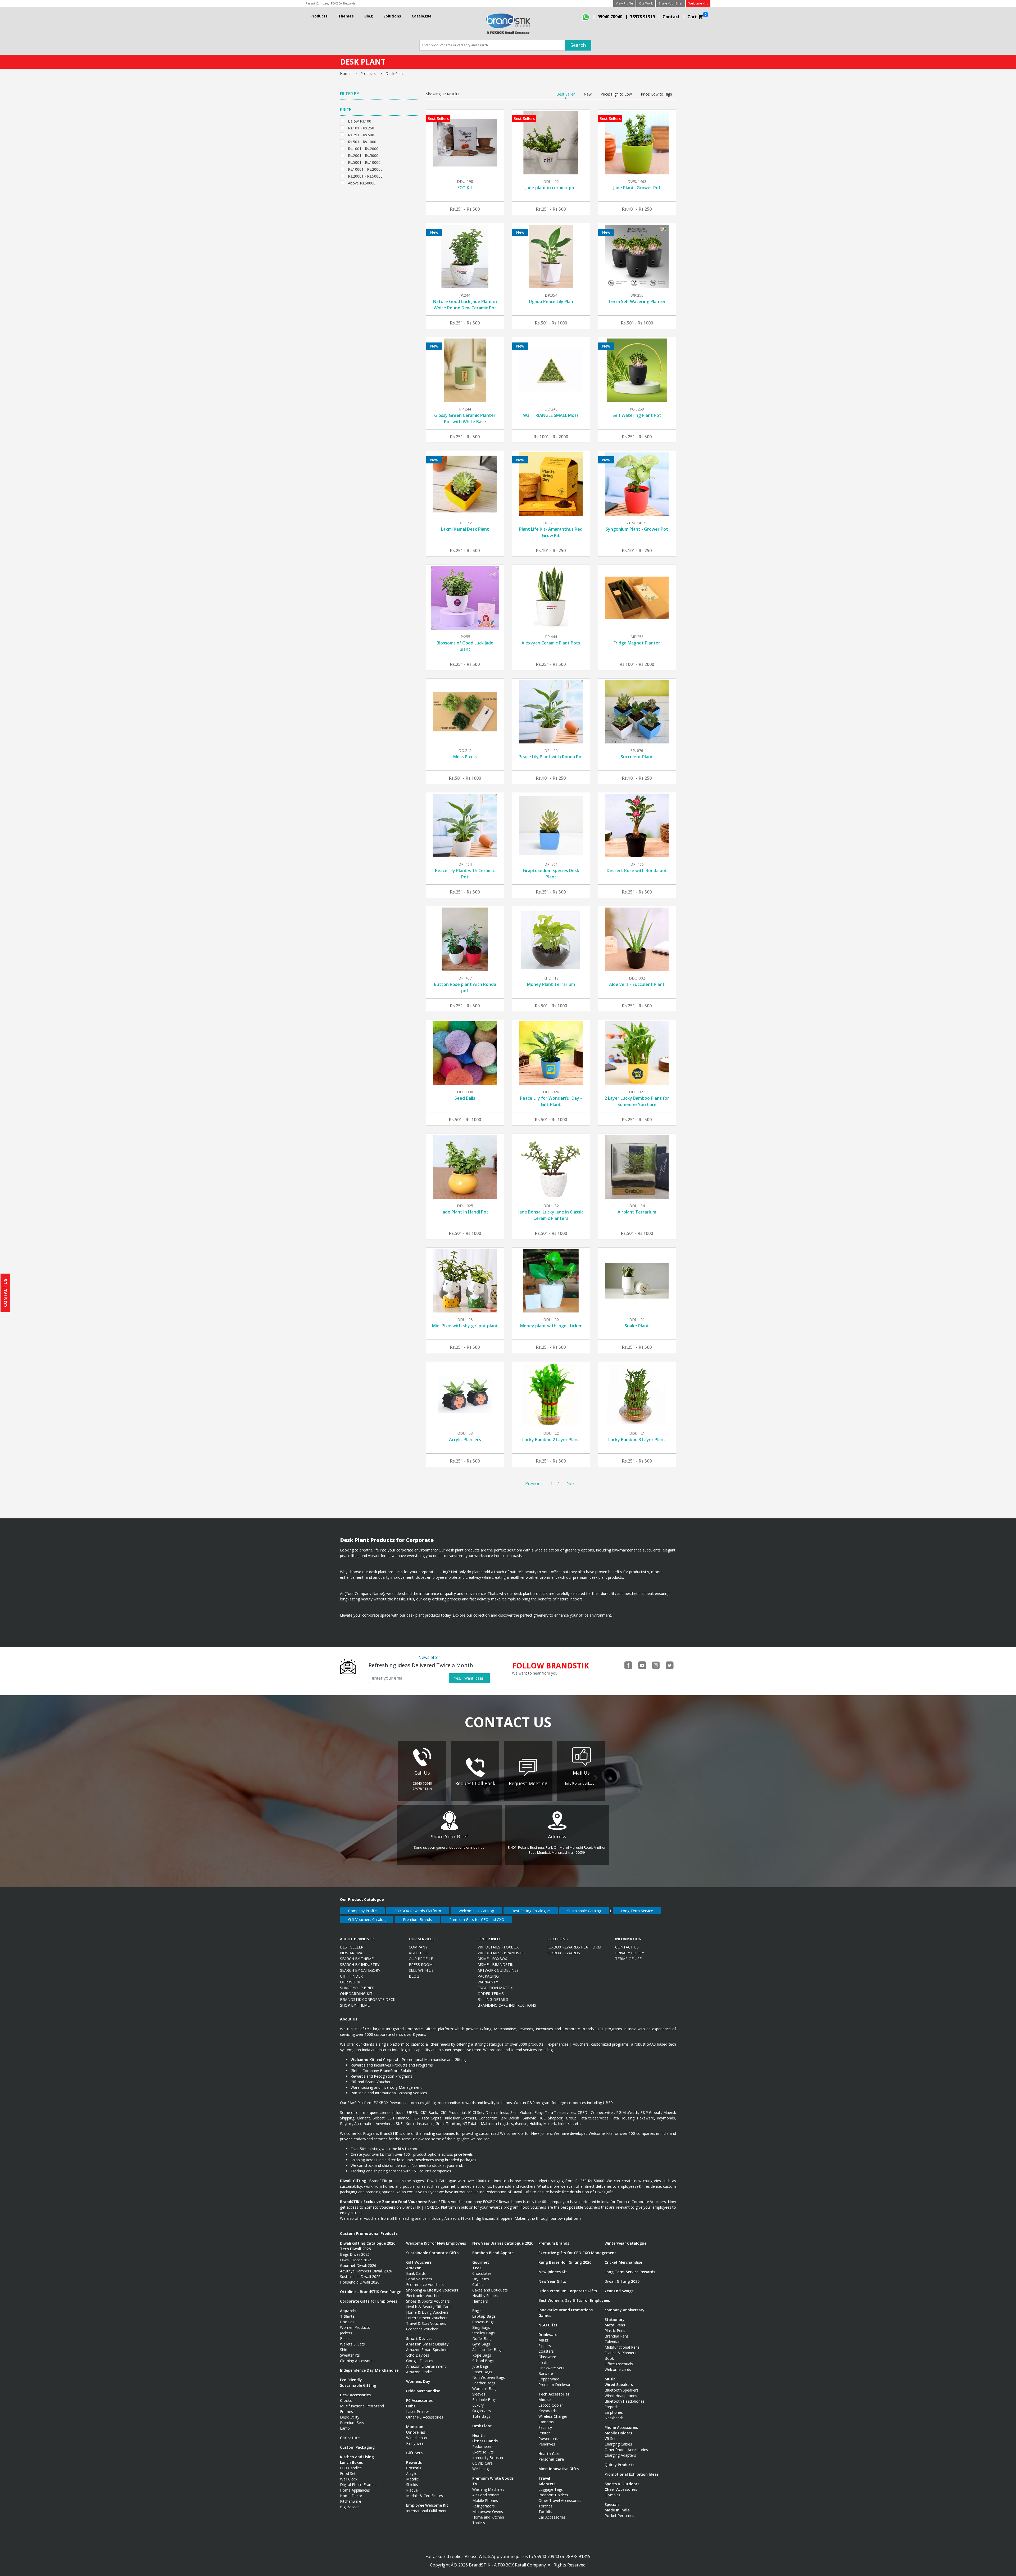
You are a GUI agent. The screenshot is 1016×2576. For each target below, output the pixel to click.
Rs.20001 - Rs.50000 (365, 176)
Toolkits (545, 2512)
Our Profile (421, 1959)
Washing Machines (488, 2489)
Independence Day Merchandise (369, 2370)
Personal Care (551, 2459)
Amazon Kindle (419, 2372)
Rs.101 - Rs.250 (361, 127)
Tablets (479, 2523)
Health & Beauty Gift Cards (429, 2307)
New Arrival (352, 1953)
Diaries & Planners (620, 2353)
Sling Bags (481, 2327)
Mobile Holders (618, 2433)
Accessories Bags (487, 2350)
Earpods (612, 2407)
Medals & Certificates (425, 2496)
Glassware (547, 2357)
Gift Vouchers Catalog (367, 1919)
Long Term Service (637, 1911)
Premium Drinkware (555, 2385)
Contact (671, 17)
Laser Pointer (418, 2412)
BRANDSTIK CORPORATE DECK (368, 1999)
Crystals (414, 2468)
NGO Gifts (548, 2325)
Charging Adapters (620, 2455)
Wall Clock (349, 2479)
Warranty (488, 1982)
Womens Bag (484, 2388)
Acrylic (412, 2473)
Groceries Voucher (422, 2329)
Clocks (346, 2400)
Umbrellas (416, 2432)
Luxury (478, 2405)
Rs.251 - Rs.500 (361, 134)
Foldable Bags (484, 2400)
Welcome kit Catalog (476, 1911)
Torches (545, 2506)
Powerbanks (549, 2439)
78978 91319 (642, 17)
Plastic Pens (615, 2331)
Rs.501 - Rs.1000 (362, 141)
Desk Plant (482, 2426)
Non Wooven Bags (489, 2377)
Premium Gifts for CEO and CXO (477, 1919)
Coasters (546, 2351)
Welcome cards (618, 2369)
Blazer (345, 2338)
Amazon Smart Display (427, 2344)
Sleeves (479, 2394)
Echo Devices (418, 2355)
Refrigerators (484, 2506)
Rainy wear (416, 2443)
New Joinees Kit (553, 2272)
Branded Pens (617, 2336)
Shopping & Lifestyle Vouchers (432, 2290)
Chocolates (482, 2273)
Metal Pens (615, 2325)
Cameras (546, 2422)
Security (545, 2427)
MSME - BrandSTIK (495, 1964)
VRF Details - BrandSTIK (501, 1953)
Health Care (549, 2454)
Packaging (488, 1976)
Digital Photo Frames (358, 2485)
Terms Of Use (628, 1959)
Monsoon (415, 2427)
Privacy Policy (630, 1953)
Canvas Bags (483, 2322)
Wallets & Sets (352, 2344)
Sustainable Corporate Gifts (432, 2253)
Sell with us (421, 1970)
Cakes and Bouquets (490, 2290)
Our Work (646, 3)
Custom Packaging (357, 2447)
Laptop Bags (484, 2316)
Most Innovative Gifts (559, 2469)
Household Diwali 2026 (360, 2282)
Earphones (614, 2412)
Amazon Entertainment (426, 2366)
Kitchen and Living (357, 2457)
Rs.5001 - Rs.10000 (364, 162)
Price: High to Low (616, 94)
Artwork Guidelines (498, 1970)
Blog (369, 16)
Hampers (480, 2301)
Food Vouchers (419, 2279)
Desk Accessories (355, 2395)
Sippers (545, 2346)
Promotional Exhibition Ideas (632, 2474)
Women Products (355, 2327)
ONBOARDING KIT (356, 1994)
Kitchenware (351, 2501)
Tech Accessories (554, 2394)
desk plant (395, 73)
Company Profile (362, 1911)
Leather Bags (484, 2383)
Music (610, 2379)
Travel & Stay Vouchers (426, 2323)
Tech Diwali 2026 (355, 2249)
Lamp (345, 2428)
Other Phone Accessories (626, 2450)
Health (478, 2435)
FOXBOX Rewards (343, 3)
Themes (346, 16)
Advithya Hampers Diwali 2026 (366, 2271)
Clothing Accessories (358, 2361)
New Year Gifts (552, 2281)
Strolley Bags (484, 2333)
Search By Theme (357, 1959)
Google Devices (420, 2361)
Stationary (615, 2319)
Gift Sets (414, 2453)
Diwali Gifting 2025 (622, 2281)
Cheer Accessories (621, 2489)
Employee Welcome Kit (427, 2505)
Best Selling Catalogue (531, 1911)
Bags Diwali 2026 (355, 2254)
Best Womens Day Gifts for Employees (574, 2300)
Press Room (421, 1964)
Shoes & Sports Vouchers (428, 2301)
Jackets (346, 2333)
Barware (546, 2373)
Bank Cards (416, 2273)
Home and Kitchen (488, 2517)
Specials (612, 2504)
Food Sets (349, 2473)
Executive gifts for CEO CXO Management (577, 2253)
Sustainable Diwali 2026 (360, 2277)
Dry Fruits (481, 2279)
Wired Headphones (621, 2396)
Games (545, 2315)
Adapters (547, 2484)
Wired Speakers (619, 2385)
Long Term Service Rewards (630, 2272)
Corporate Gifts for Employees (369, 2301)
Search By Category (360, 1970)
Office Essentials (619, 2364)
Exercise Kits (483, 2452)
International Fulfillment (426, 2511)
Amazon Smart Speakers (427, 2350)
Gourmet (481, 2262)
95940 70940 (610, 17)
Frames (346, 2412)
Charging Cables (618, 2444)
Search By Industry (360, 1964)
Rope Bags (482, 2355)
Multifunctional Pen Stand (362, 2406)
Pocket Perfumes (619, 2516)
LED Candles (351, 2468)
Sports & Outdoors (622, 2484)
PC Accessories (419, 2400)
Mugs (543, 2340)
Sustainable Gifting (358, 2385)
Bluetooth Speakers (622, 2390)
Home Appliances (355, 2490)
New (588, 94)
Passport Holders (553, 2495)
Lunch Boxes (351, 2462)
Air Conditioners (486, 2495)
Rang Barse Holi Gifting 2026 (565, 2262)
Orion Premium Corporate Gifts (568, 2291)
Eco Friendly (351, 2380)
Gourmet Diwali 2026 (358, 2265)
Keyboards (548, 2411)
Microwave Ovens (488, 2512)
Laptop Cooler (551, 2405)
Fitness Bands (485, 2441)
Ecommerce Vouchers (425, 2284)
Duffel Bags (482, 2338)
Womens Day (418, 2381)
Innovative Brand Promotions (566, 2310)
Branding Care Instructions (507, 2005)
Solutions (392, 16)
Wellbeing (480, 2469)
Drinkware (548, 2334)
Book (609, 2358)
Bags (477, 2311)
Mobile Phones (485, 2500)
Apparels (348, 2311)
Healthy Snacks (485, 2296)
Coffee (478, 2284)
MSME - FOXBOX (492, 1959)
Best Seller (566, 94)
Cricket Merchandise (623, 2262)
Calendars (613, 2342)
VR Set (610, 2439)
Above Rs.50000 (362, 182)
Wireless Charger (553, 2416)
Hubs (411, 2406)
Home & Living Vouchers (427, 2312)
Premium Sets (352, 2423)
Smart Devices (419, 2338)
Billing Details (493, 1999)
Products (319, 16)
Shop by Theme (355, 2005)
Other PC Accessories (425, 2417)
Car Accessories (552, 2517)
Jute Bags (480, 2366)
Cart (697, 16)
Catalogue (422, 16)
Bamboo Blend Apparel (493, 2253)
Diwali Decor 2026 (356, 2260)
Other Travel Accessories (560, 2500)
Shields (412, 2485)
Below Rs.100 (360, 121)
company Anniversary (625, 2310)
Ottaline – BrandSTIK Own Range (371, 2292)
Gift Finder (351, 1976)
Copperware (549, 2379)
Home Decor (351, 2496)
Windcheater (417, 2438)
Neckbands (614, 2418)
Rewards (414, 2462)
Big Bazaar (349, 2507)
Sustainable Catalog (584, 1911)
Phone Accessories (621, 2427)
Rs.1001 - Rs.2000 (363, 148)
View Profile (624, 3)
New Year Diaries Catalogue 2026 (503, 2243)
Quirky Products (619, 2465)
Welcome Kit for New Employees (436, 2243)
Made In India (617, 2510)
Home (345, 73)
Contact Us (627, 1947)
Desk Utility (350, 2417)
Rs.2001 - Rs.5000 (363, 155)
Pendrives (547, 2444)
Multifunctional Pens (622, 2347)
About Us (418, 1953)
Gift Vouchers (419, 2262)
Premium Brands (417, 1919)
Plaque (412, 2490)
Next (571, 1483)
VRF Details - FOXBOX (498, 1947)
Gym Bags (481, 2344)
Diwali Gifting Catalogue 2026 (368, 2243)
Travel (544, 2478)
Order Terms (491, 1994)
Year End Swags (619, 2291)
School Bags (483, 2361)
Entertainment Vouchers (427, 2318)
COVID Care (482, 2463)
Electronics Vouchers (424, 2296)
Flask (543, 2362)
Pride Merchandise (423, 2391)
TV (475, 2484)
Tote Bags (481, 2416)
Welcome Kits (698, 3)
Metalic (412, 2479)
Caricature (350, 2438)
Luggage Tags (551, 2489)
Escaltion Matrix (495, 1988)
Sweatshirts (350, 2355)
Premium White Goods (493, 2478)
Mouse (545, 2400)
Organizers (482, 2411)
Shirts (345, 2350)
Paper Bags (482, 2372)
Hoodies (347, 2322)
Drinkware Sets (551, 2368)
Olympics (612, 2495)
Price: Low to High (656, 94)
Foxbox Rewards (563, 1953)
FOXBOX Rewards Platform (418, 1911)
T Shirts (347, 2316)
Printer (544, 2433)
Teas (477, 2268)
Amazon (414, 2268)
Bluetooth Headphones (625, 2401)
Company (418, 1947)
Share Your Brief (671, 3)
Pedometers (483, 2446)
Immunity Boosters (489, 2458)
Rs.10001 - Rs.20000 (365, 169)
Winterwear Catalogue (625, 2243)
